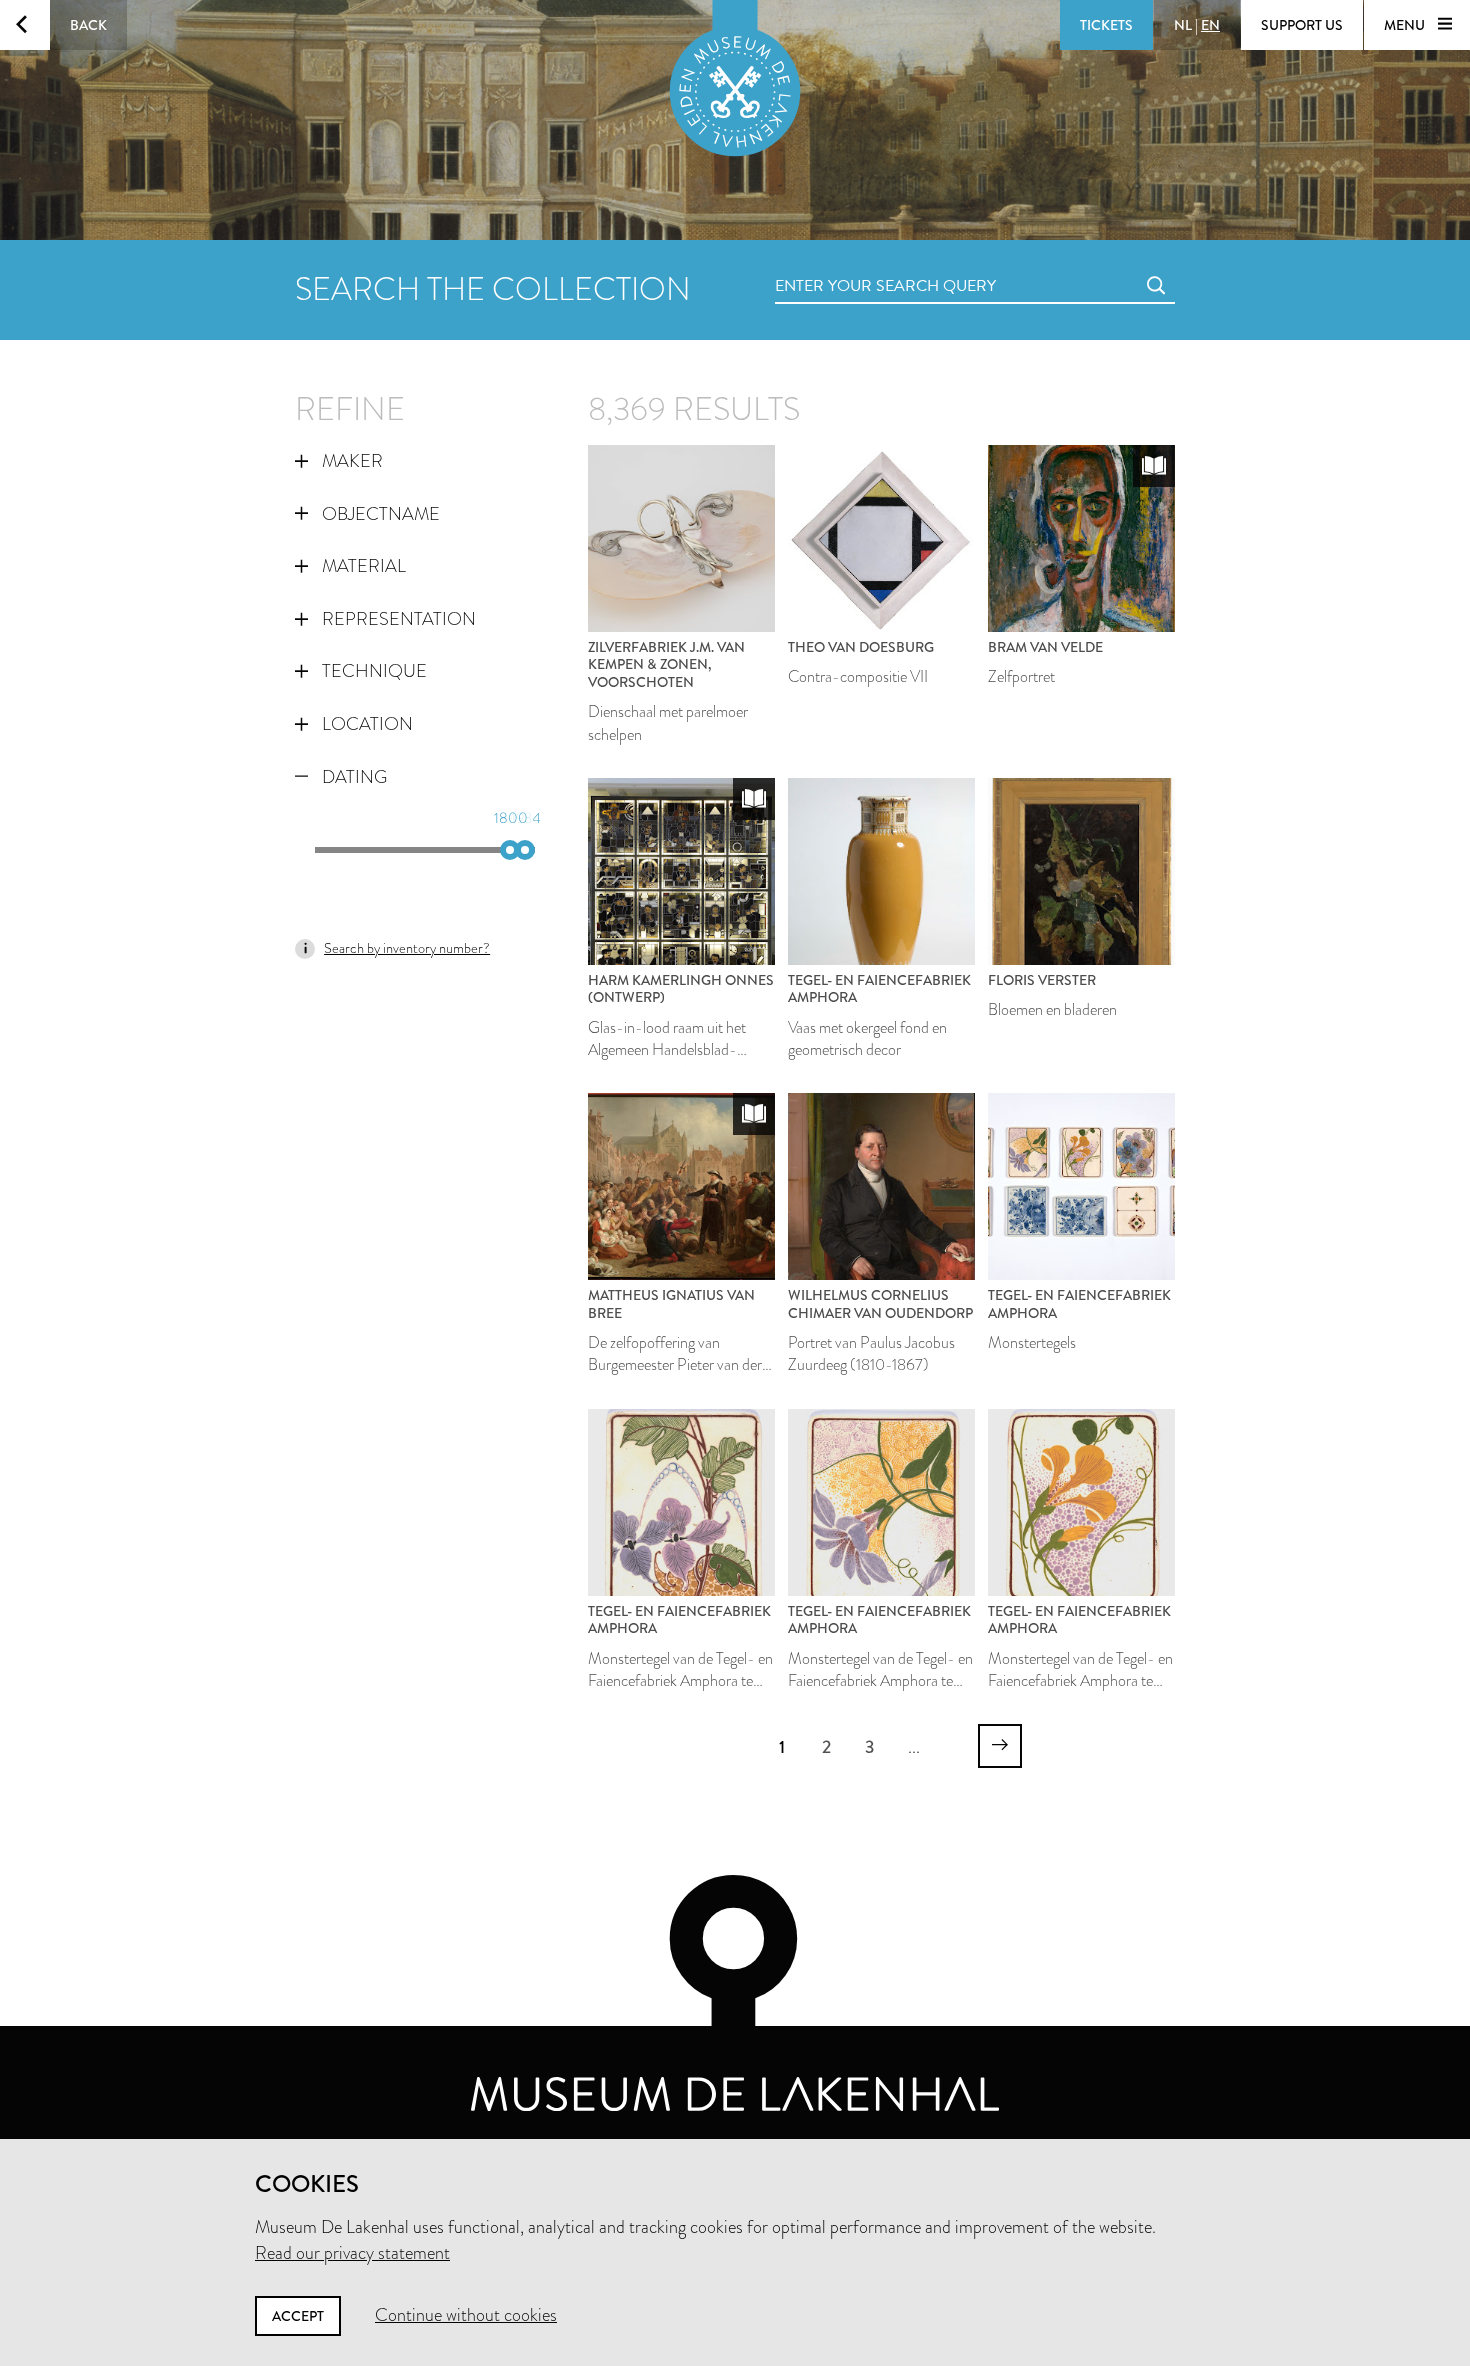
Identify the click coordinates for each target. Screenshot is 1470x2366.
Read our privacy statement (352, 2253)
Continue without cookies (466, 2315)
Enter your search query (845, 263)
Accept (298, 2316)
